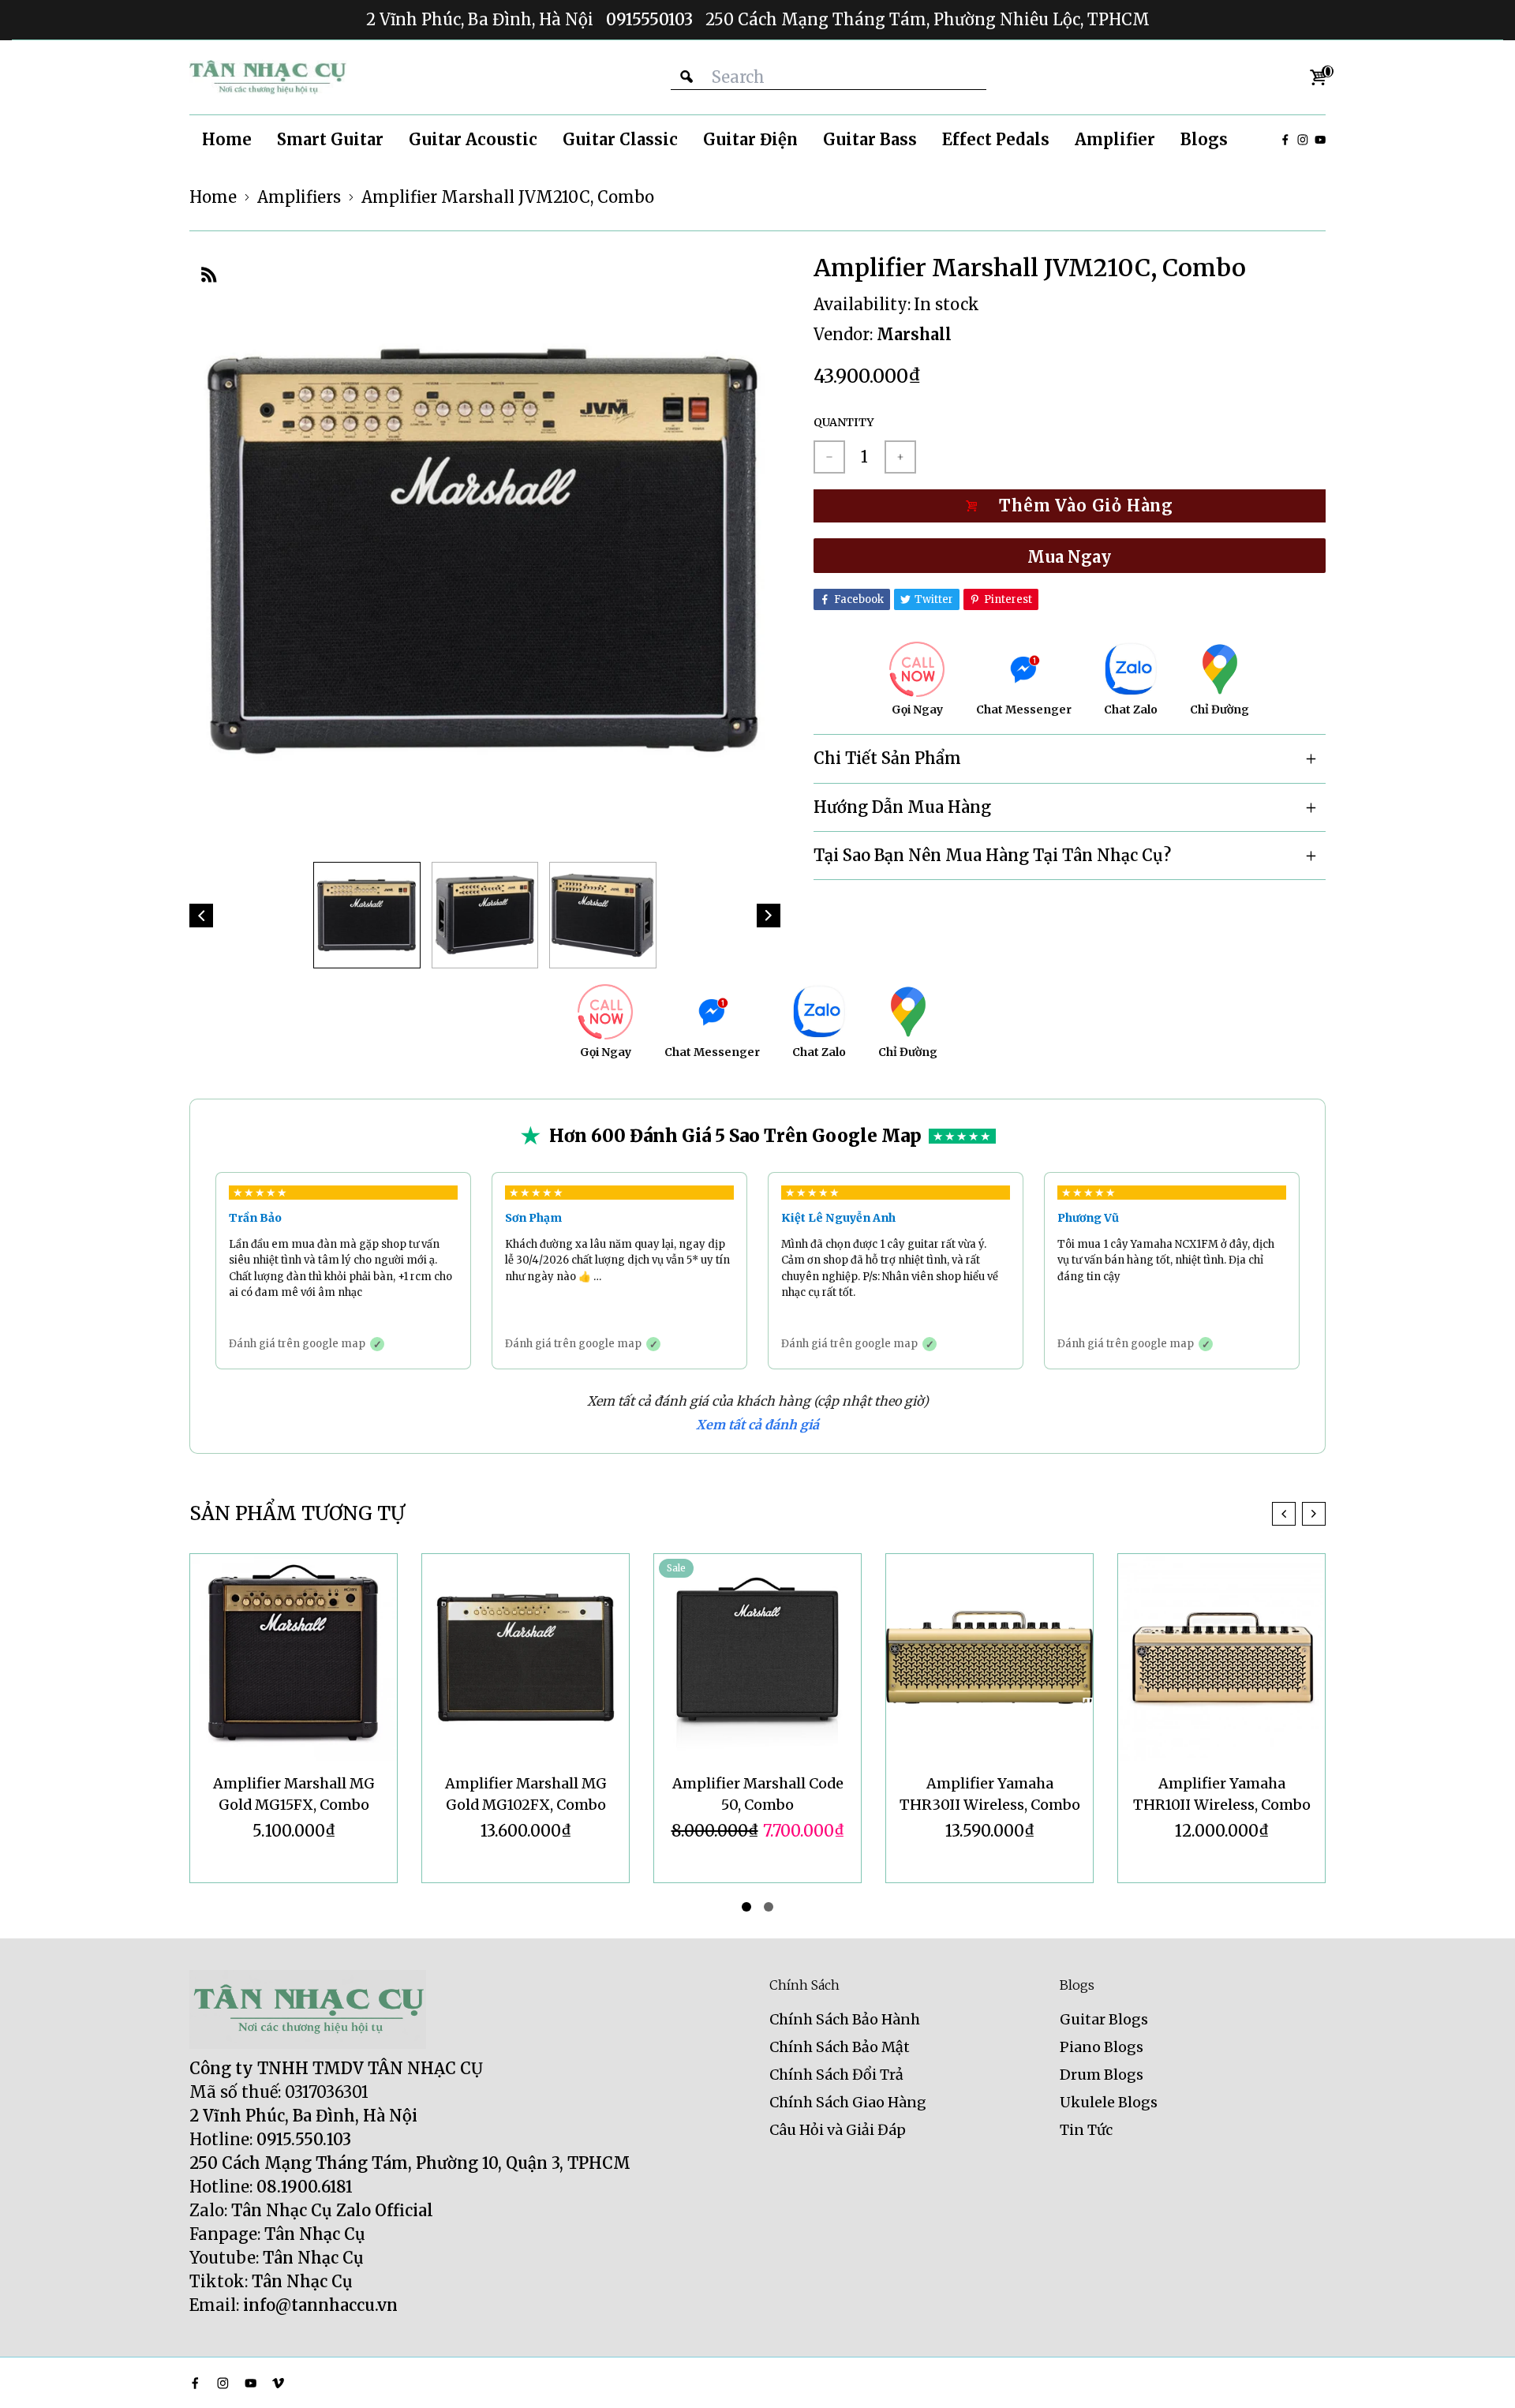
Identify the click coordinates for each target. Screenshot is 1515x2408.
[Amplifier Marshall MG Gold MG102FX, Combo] (294, 1657)
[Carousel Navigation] (1299, 1514)
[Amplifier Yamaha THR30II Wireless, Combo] (757, 1657)
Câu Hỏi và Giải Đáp (838, 2130)
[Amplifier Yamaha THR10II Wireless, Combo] (989, 1657)
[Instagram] (1303, 140)
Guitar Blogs (1104, 2019)
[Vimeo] (278, 2383)
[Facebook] (1285, 140)
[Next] (769, 916)
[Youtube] (1320, 140)
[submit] (686, 77)
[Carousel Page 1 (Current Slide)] (746, 1907)
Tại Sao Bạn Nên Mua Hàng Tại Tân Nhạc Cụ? (992, 855)
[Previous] (201, 916)
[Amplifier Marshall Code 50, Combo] (526, 1657)
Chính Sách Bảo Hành (845, 2019)
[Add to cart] (1070, 506)
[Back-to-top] (1479, 2376)
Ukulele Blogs (1109, 2102)
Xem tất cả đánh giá (757, 1425)
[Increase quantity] (900, 457)
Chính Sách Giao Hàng (848, 2102)
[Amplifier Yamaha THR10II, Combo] (1221, 1657)
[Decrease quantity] (829, 457)
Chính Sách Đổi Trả (836, 2075)
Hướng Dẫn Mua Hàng (902, 807)
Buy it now (1070, 556)
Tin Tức (1086, 2130)
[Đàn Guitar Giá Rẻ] (268, 77)
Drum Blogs (1102, 2075)
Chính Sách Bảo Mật (840, 2047)
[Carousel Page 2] (769, 1907)
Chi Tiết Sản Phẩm (887, 758)
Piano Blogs (1102, 2047)
